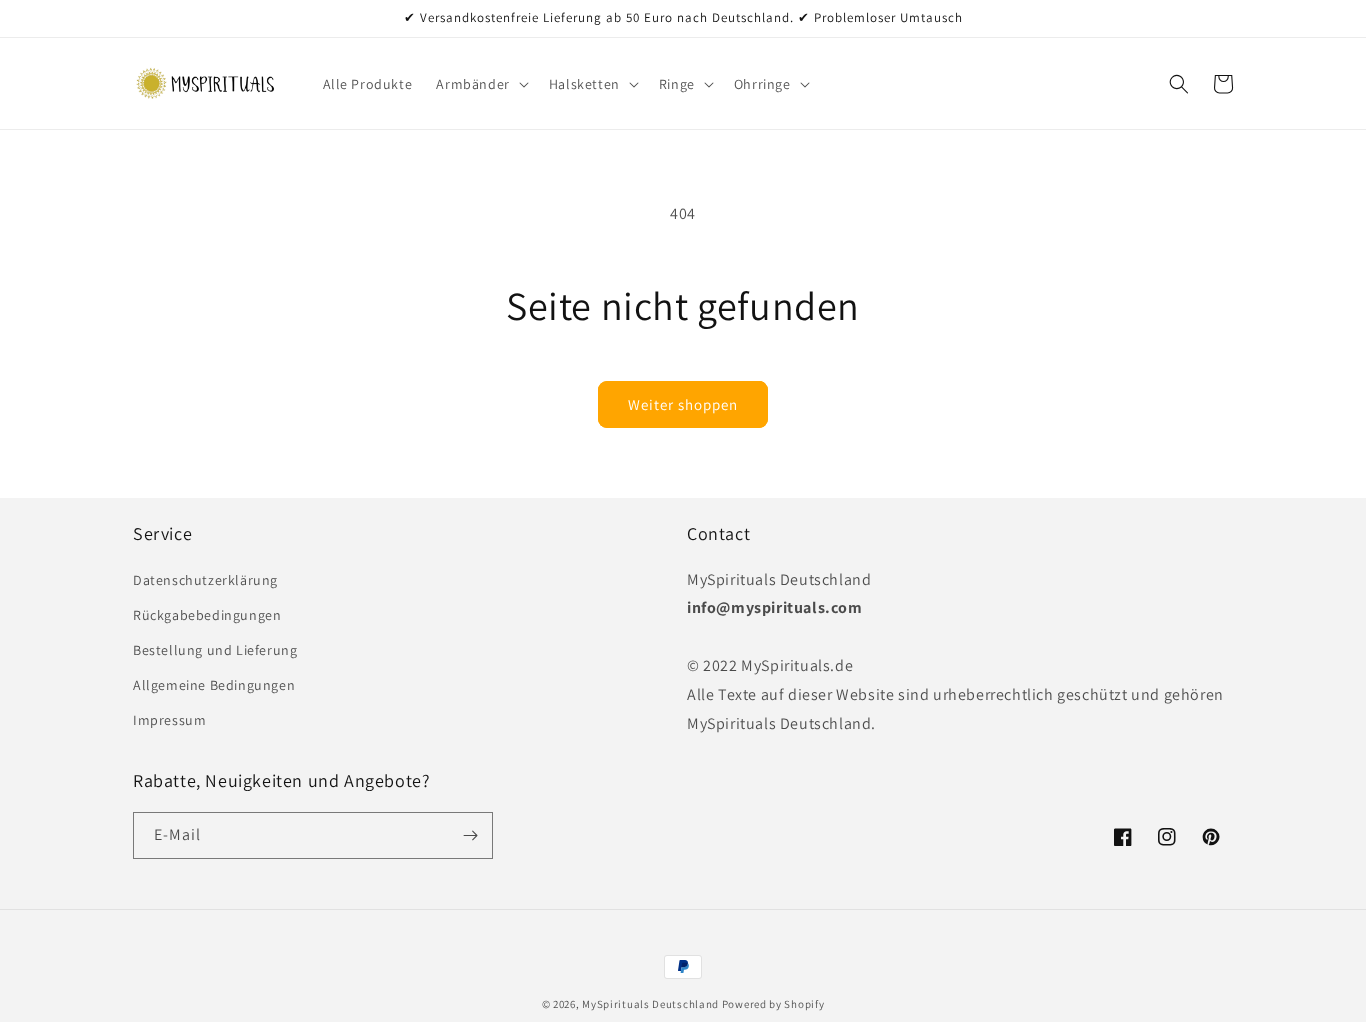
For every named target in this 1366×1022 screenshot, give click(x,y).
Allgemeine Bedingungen (214, 685)
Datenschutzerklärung (205, 580)
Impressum (169, 720)
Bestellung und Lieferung (215, 650)
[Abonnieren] (470, 835)
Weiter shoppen (683, 404)
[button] (480, 84)
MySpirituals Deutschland (650, 1004)
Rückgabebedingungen (207, 615)
